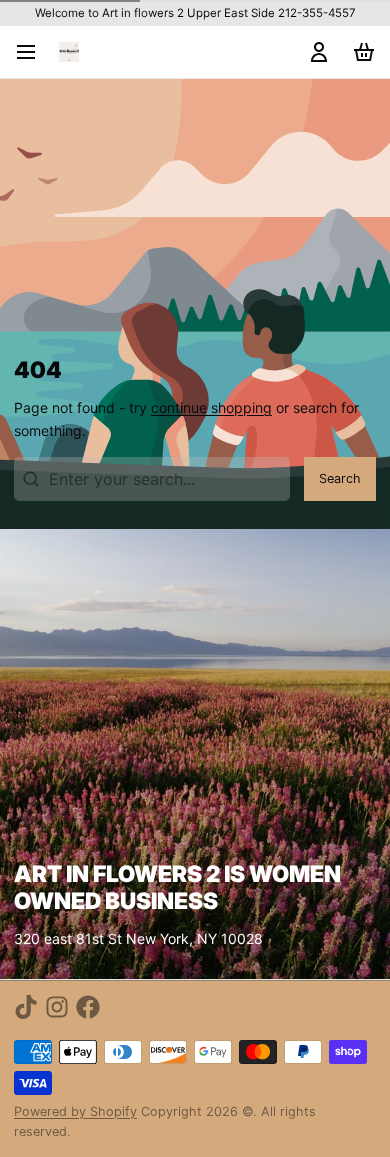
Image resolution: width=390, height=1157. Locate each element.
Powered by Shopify (75, 1111)
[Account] (315, 52)
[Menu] (33, 52)
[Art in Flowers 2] (69, 52)
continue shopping (211, 407)
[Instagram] (57, 1007)
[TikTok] (26, 1007)
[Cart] (360, 52)
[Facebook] (88, 1007)
